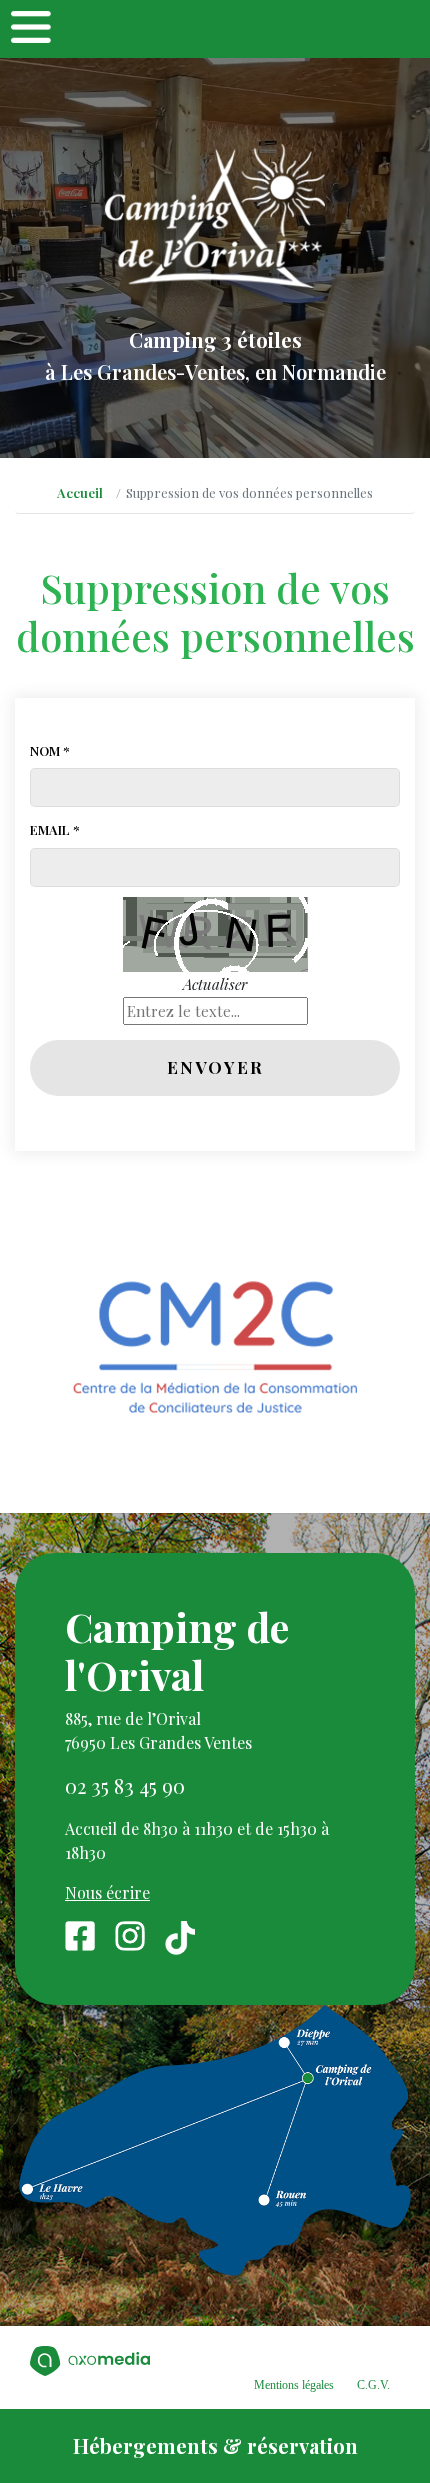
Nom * (50, 750)
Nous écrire (107, 1892)
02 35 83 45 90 (125, 1785)
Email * (55, 829)
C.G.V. (373, 2385)
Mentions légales (294, 2385)
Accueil (80, 492)
